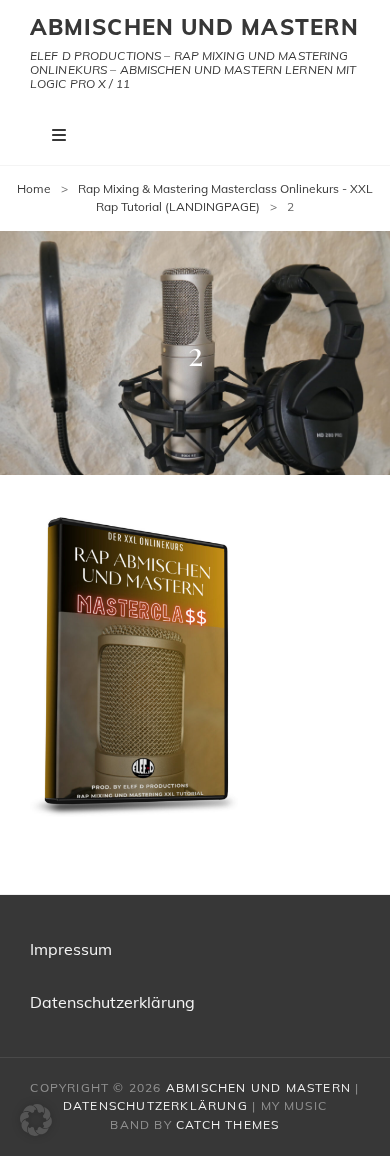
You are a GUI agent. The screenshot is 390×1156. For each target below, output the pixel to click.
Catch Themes (227, 1124)
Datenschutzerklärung (112, 1002)
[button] (36, 1120)
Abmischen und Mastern (194, 27)
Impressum (71, 949)
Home (34, 188)
